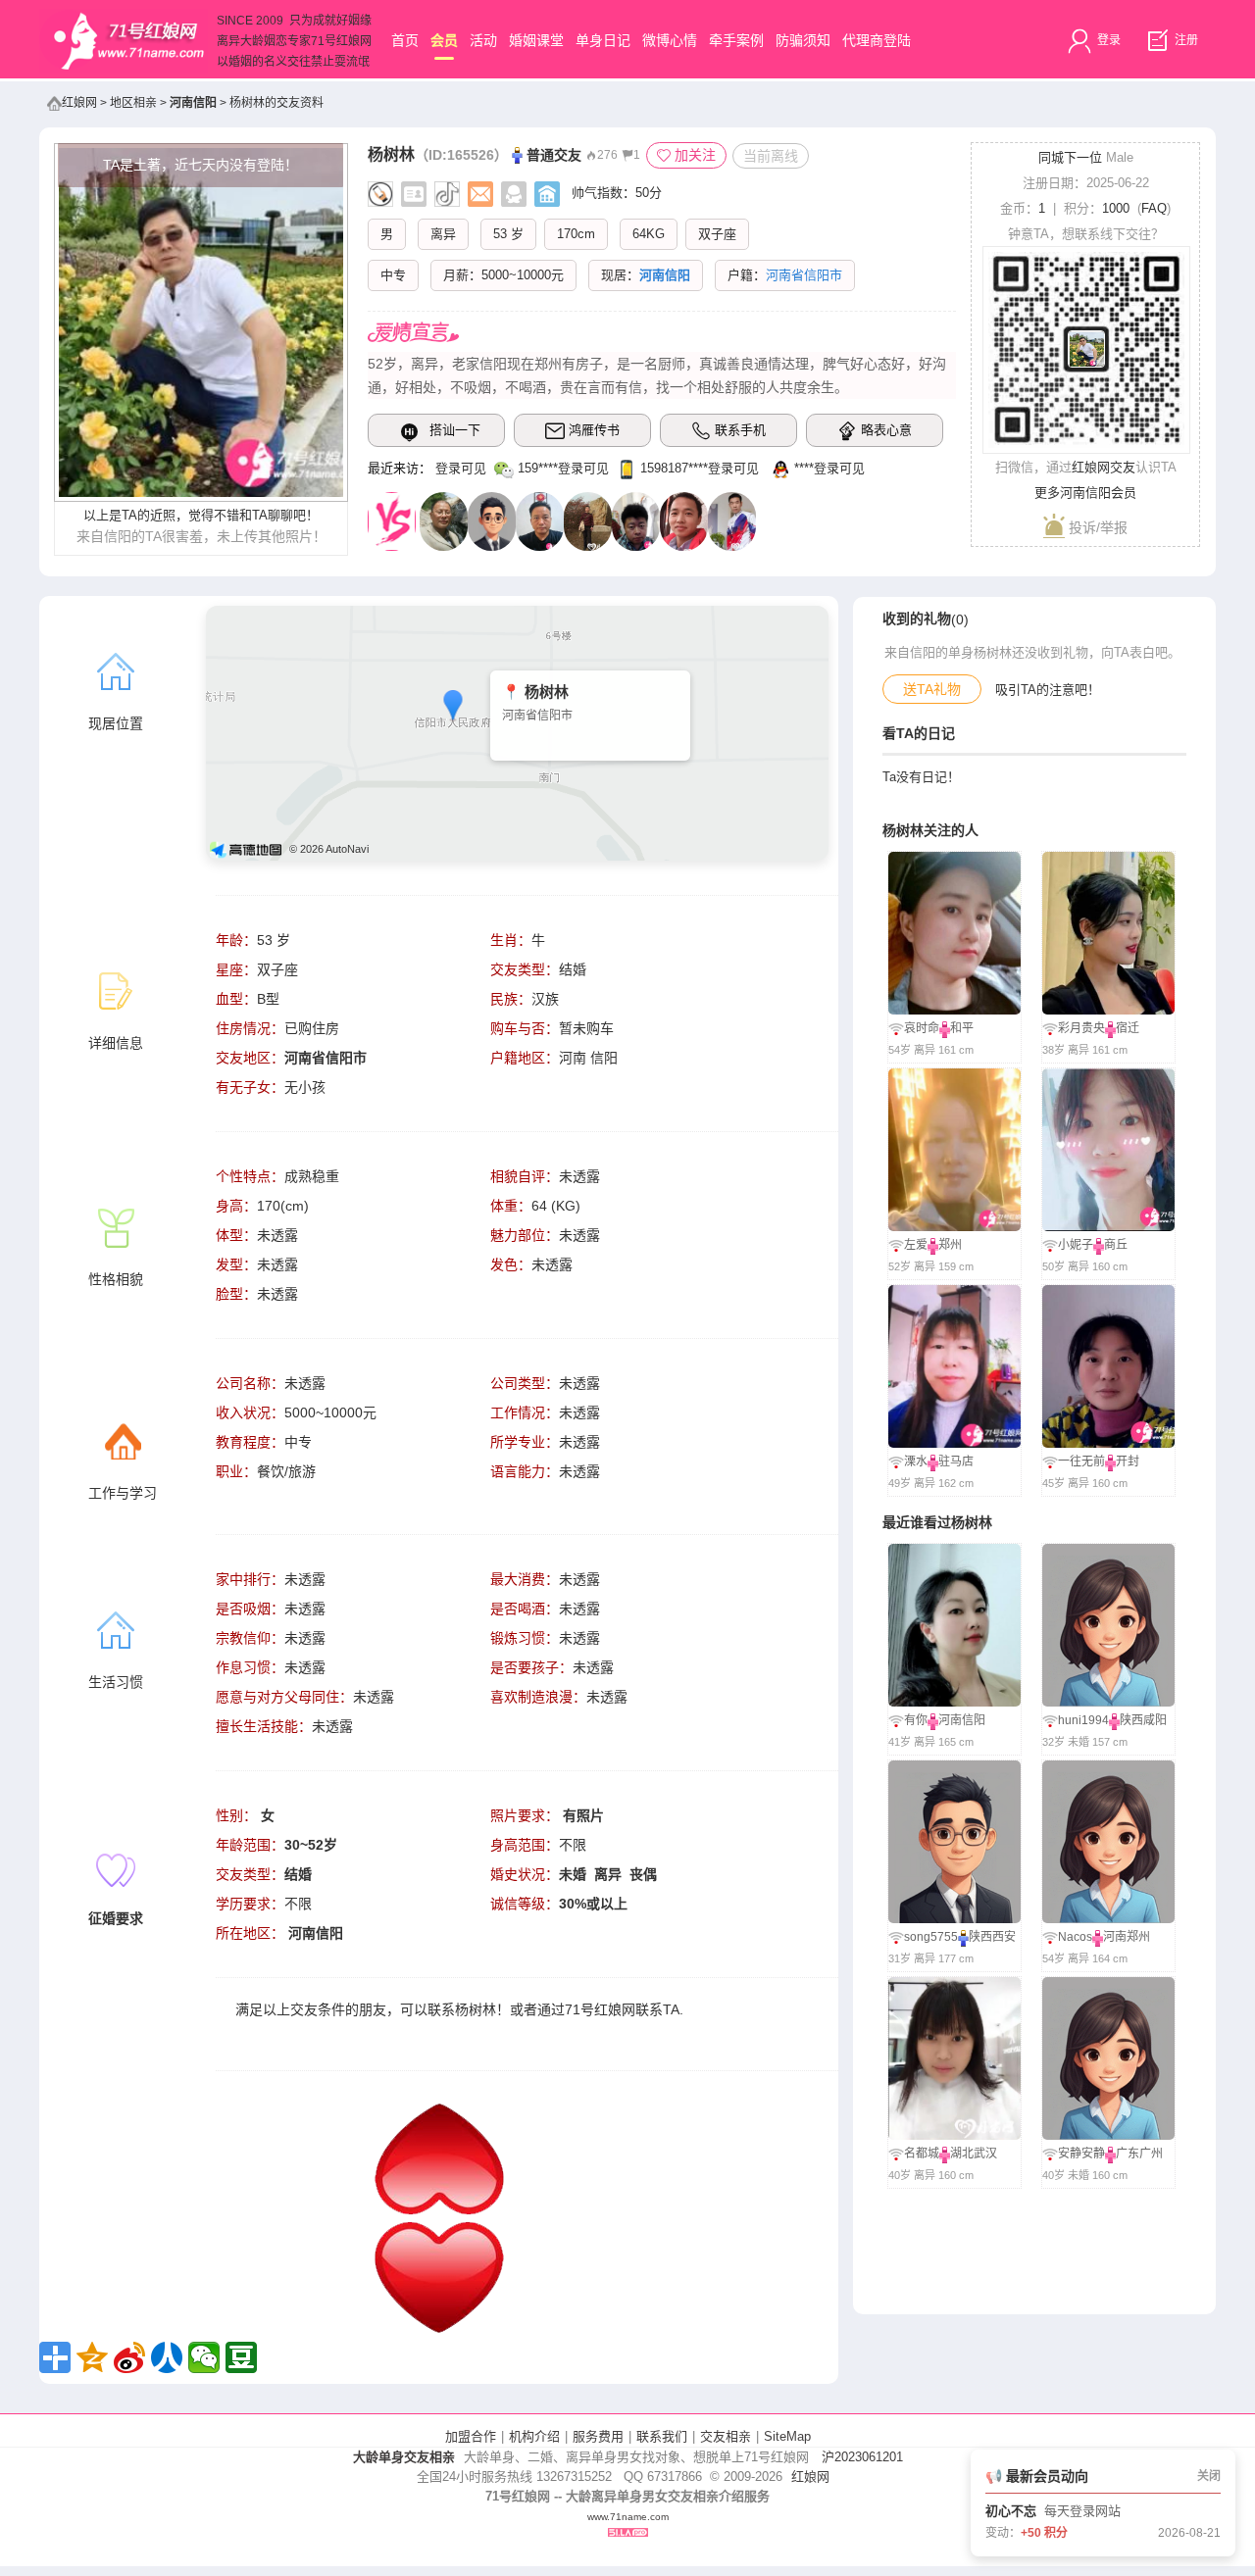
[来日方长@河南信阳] (732, 520)
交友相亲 (726, 2436)
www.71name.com (628, 2517)
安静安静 (1081, 2154)
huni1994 (1083, 1720)
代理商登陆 (877, 40)
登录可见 (461, 468)
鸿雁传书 (594, 430)
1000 (1116, 208)
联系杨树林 (462, 2009)
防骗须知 (803, 40)
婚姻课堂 (536, 40)
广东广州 (1139, 2154)
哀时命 (922, 1028)
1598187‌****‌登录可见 (700, 468)
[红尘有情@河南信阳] (540, 520)
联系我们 (662, 2436)
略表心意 (886, 430)
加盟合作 (471, 2436)
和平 (962, 1028)
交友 (304, 2009)
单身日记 (603, 40)
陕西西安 (992, 1937)
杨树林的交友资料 (276, 103)
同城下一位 (1070, 157)
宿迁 (1128, 1028)
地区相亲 (133, 103)
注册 (1185, 40)
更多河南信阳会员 (1085, 493)
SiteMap (787, 2436)
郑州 (950, 1245)
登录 (1107, 40)
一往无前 (1081, 1461)
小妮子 (1076, 1245)
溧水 (916, 1461)
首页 (405, 40)
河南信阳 (193, 103)
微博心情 (670, 40)
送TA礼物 (932, 689)
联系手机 (740, 430)
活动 (483, 40)
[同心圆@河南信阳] (684, 520)
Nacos (1075, 1937)
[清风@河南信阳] (492, 520)
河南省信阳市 (326, 1058)
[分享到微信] (204, 2357)
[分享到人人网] (167, 2357)
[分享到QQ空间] (92, 2357)
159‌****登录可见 (563, 468)
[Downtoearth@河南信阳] (588, 520)
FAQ (1154, 208)
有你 (916, 1720)
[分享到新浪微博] (129, 2357)
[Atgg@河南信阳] (636, 520)
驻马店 (956, 1461)
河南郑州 (1127, 1937)
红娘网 (79, 103)
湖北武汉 (974, 2154)
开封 (1128, 1461)
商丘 (1116, 1245)
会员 (444, 40)
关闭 (1209, 2476)
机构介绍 (534, 2436)
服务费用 (598, 2436)
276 (607, 155)
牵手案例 (736, 40)
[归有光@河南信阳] (444, 520)
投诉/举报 (1096, 527)
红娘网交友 (1104, 467)
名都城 (922, 2154)
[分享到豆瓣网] (241, 2357)
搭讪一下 (455, 430)
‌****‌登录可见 (829, 468)
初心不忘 (1011, 2511)
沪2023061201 (862, 2457)
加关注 (695, 155)
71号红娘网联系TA (622, 2009)
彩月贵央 (1081, 1028)
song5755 (931, 1937)
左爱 (916, 1245)
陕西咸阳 (1143, 1720)
